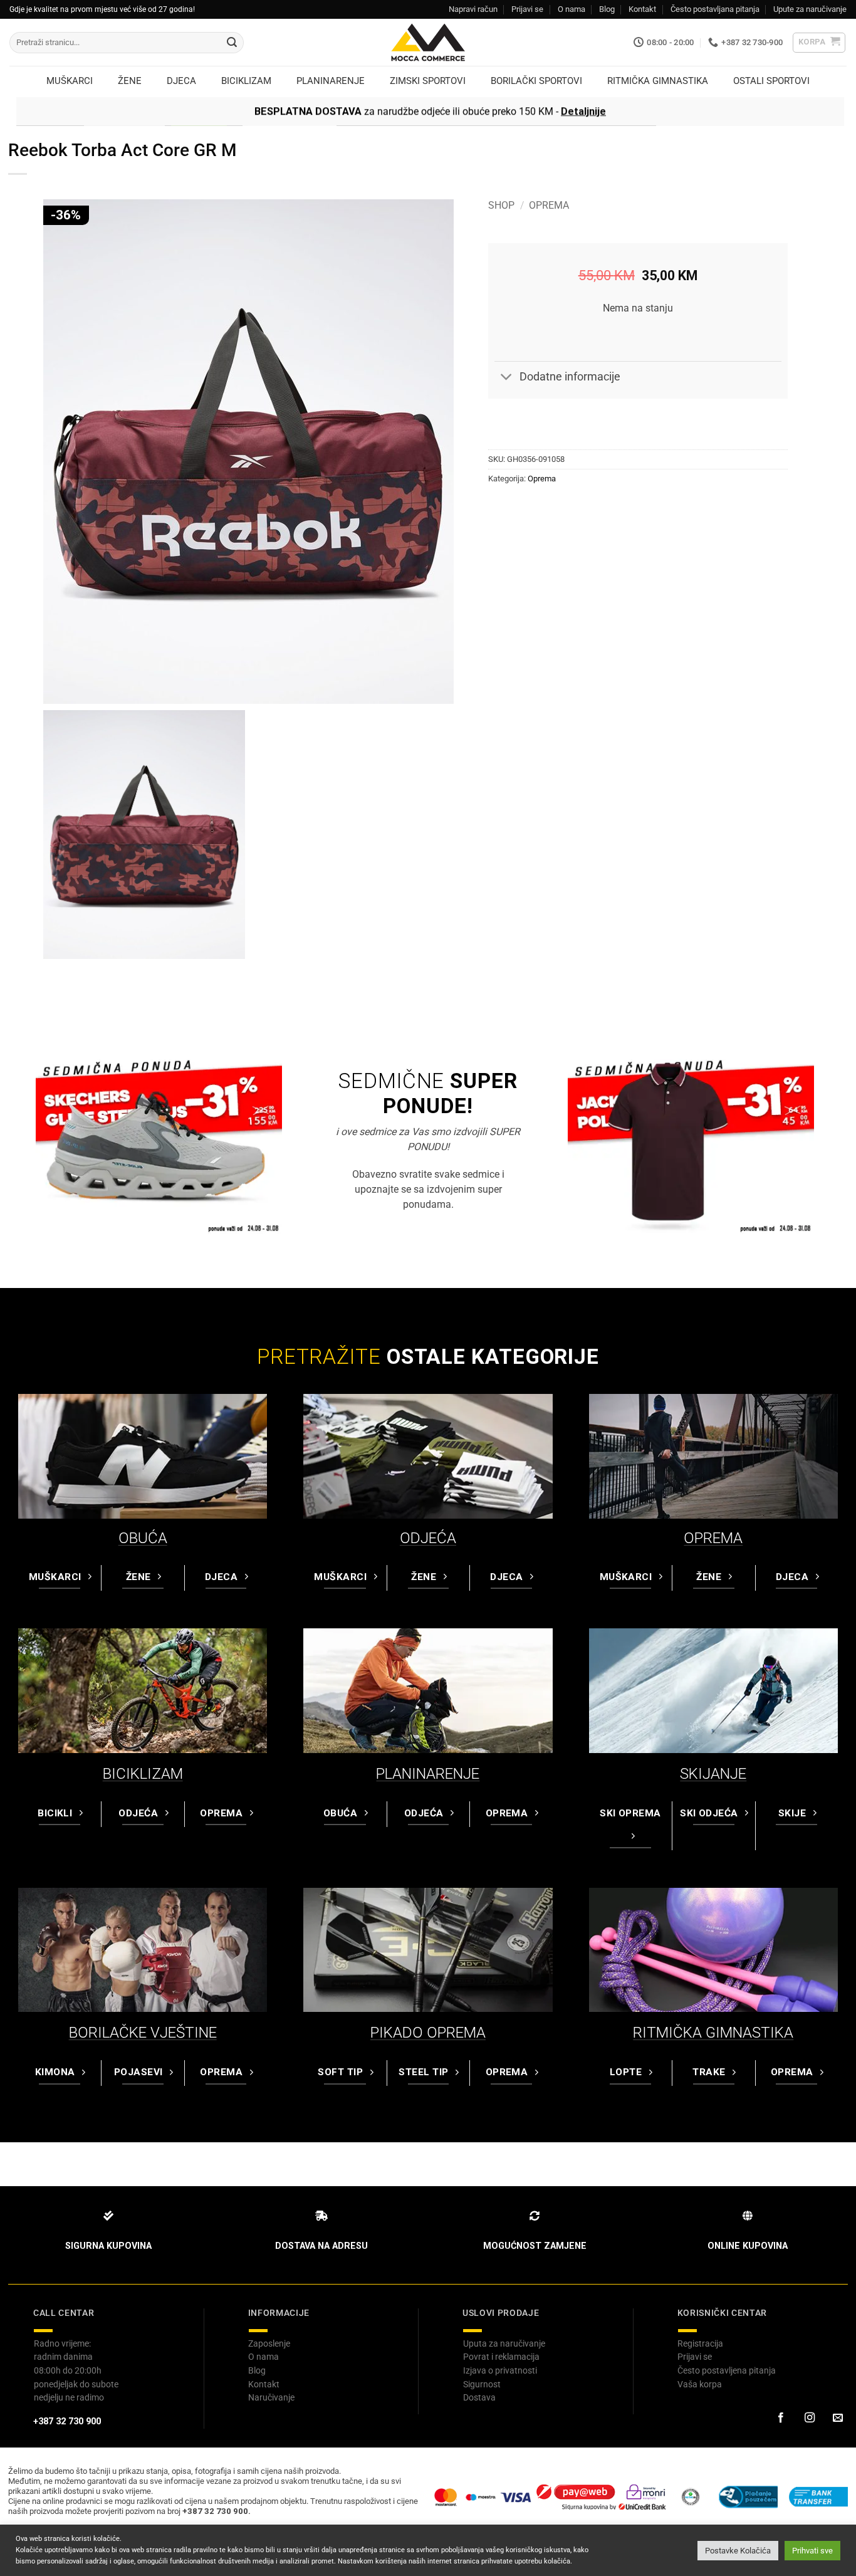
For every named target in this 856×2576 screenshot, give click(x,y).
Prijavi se (527, 9)
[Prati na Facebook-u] (781, 2418)
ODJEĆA (428, 1538)
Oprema (549, 205)
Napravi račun (473, 9)
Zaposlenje (269, 2343)
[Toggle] (507, 378)
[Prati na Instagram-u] (809, 2418)
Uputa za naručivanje (504, 2343)
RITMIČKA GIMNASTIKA (713, 2033)
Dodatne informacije (570, 377)
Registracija (700, 2343)
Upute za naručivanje (810, 9)
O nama (572, 9)
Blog (607, 9)
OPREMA (713, 1538)
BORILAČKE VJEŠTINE (143, 2033)
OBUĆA (143, 1538)
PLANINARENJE (428, 1774)
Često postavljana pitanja (715, 9)
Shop (501, 205)
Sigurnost (482, 2384)
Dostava (479, 2397)
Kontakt (642, 9)
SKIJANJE (713, 1774)
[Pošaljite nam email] (838, 2418)
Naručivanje (271, 2397)
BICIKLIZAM (143, 1774)
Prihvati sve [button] (812, 2551)
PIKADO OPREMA (428, 2033)
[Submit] (232, 43)
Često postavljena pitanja (727, 2370)
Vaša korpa (700, 2384)
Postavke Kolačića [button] (738, 2551)
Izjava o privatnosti (500, 2370)
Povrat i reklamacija (501, 2357)
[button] (819, 43)
